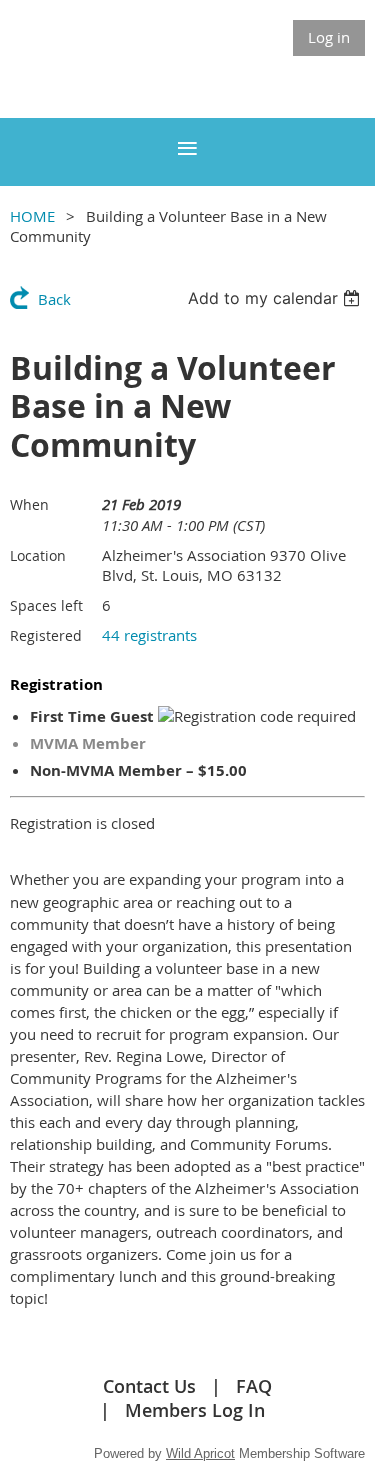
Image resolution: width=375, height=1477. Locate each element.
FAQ (254, 1386)
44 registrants (149, 635)
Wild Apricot (200, 1453)
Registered (46, 635)
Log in (329, 37)
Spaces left (46, 605)
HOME (32, 216)
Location (38, 555)
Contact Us (149, 1386)
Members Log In (195, 1410)
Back (54, 299)
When (29, 504)
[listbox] (276, 298)
